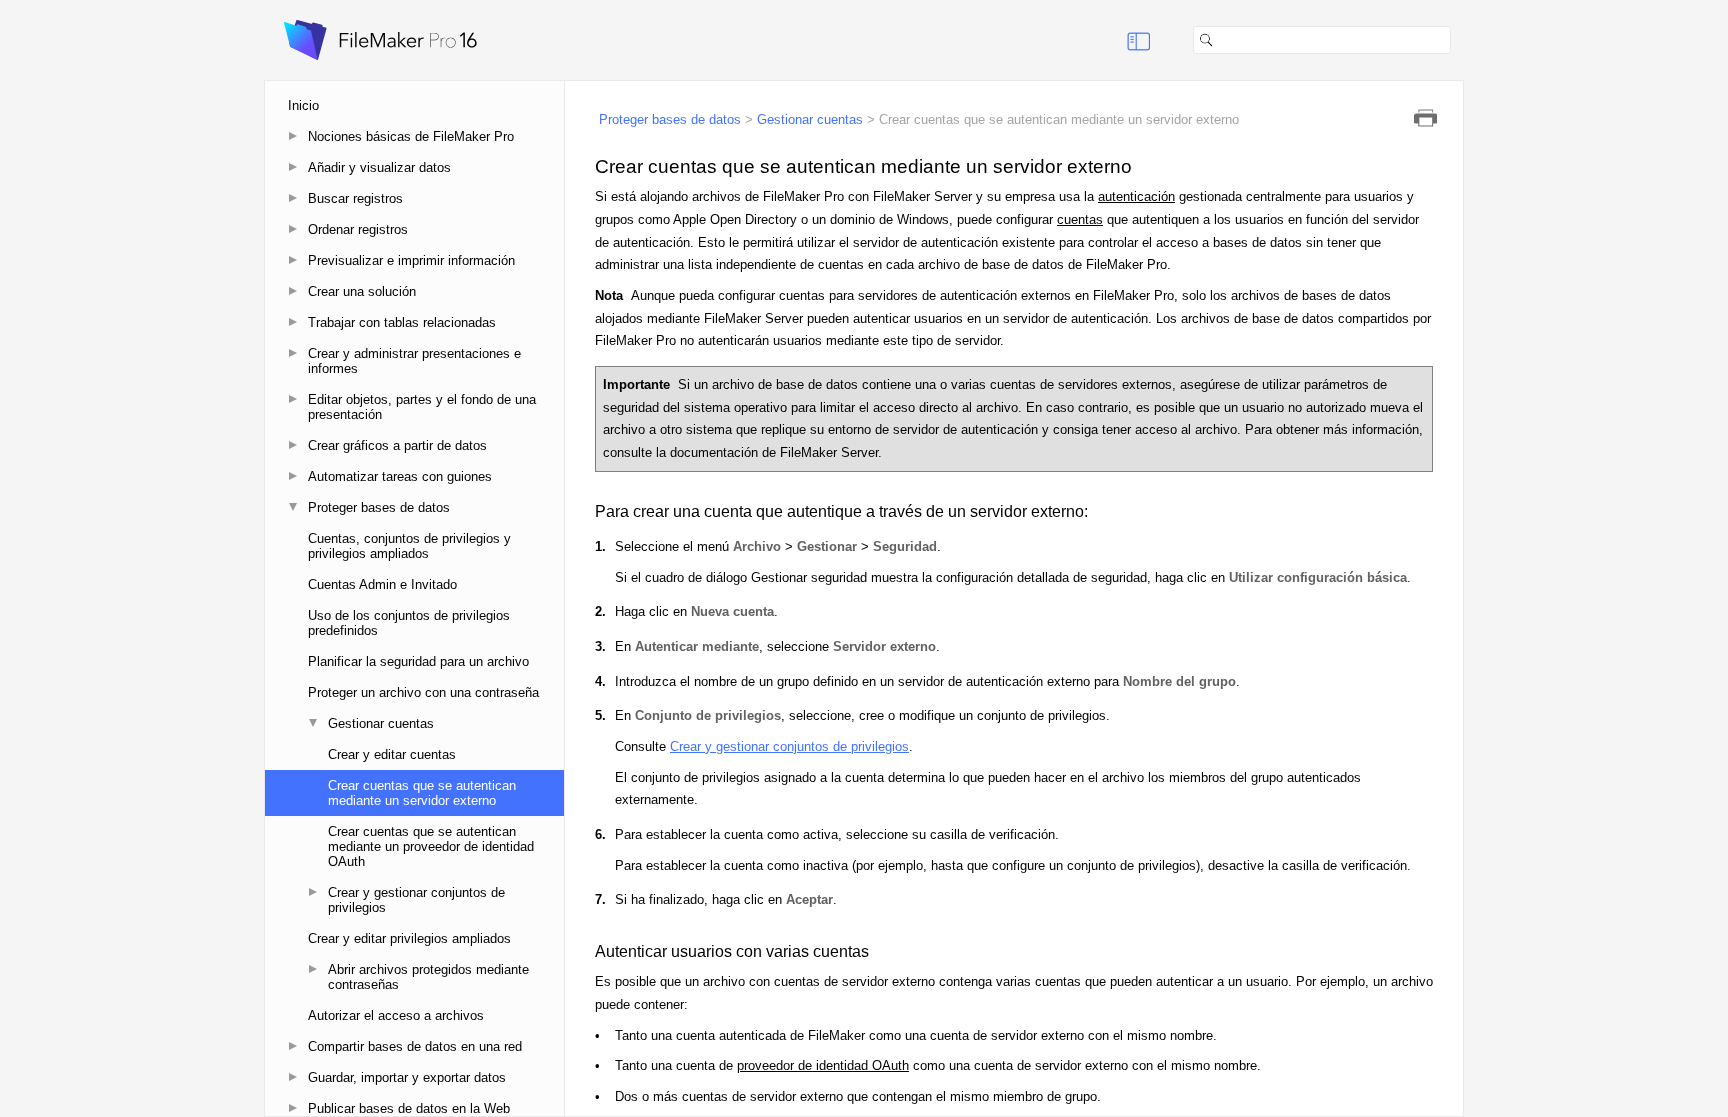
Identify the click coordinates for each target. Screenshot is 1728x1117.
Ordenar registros (358, 229)
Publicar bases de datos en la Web (409, 1108)
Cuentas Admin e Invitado (382, 584)
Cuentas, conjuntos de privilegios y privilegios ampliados (409, 546)
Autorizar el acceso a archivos (396, 1015)
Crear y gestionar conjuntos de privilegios (416, 900)
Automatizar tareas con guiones (400, 476)
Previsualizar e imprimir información (411, 260)
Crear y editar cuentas (392, 754)
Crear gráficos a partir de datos (397, 445)
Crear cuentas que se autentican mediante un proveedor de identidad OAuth (431, 846)
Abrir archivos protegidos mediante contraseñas (428, 977)
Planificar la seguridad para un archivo (418, 661)
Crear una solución (362, 291)
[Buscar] (1459, 40)
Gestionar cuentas (381, 723)
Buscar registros (355, 198)
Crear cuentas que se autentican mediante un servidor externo (422, 793)
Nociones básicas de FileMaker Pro (411, 136)
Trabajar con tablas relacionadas (402, 322)
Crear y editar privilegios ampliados (409, 938)
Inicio (303, 105)
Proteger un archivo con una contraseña (423, 692)
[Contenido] (1114, 40)
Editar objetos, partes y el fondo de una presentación (422, 407)
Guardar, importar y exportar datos (407, 1077)
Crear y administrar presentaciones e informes (414, 361)
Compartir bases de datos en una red (415, 1046)
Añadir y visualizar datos (379, 167)
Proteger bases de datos (379, 507)
